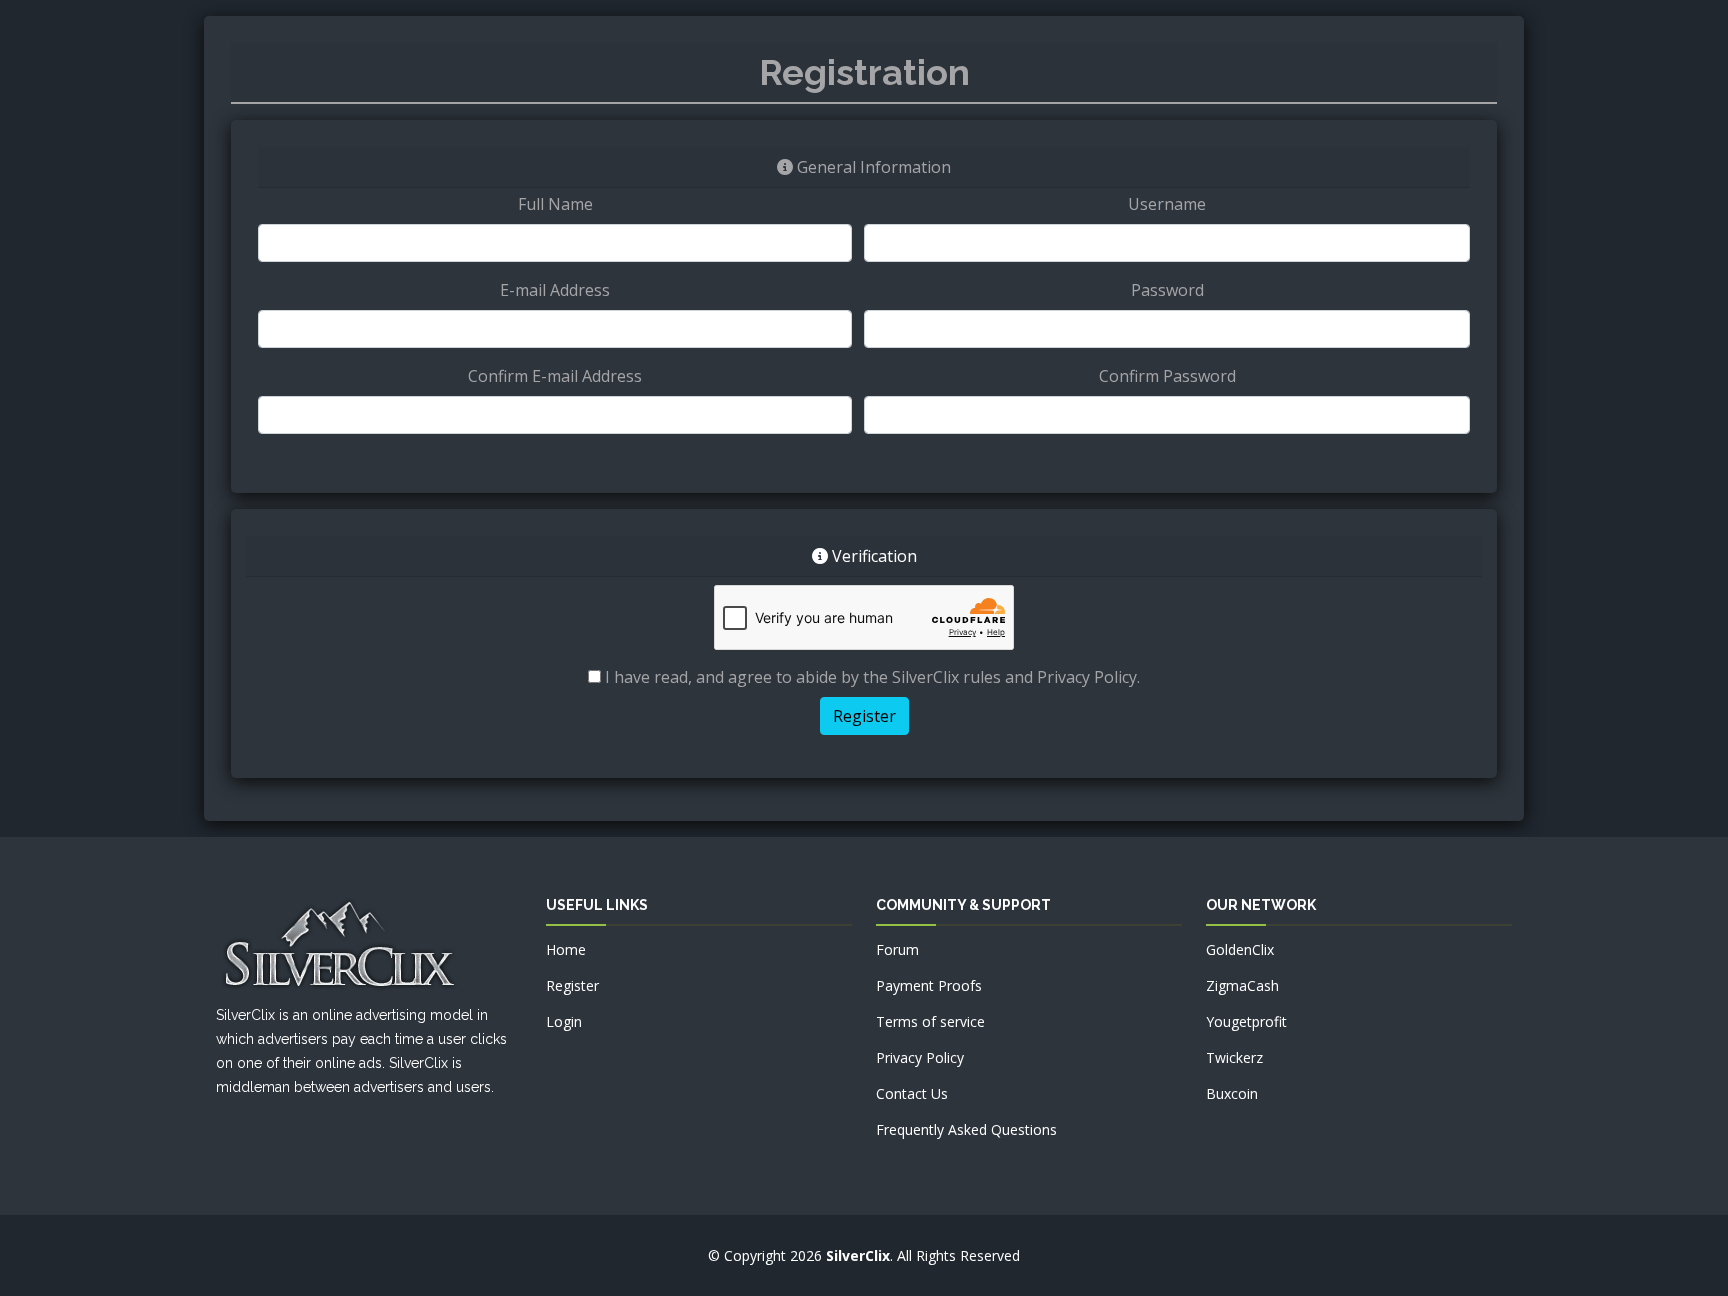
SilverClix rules (946, 677)
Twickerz (1234, 1057)
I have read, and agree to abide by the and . (870, 677)
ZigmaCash (1242, 985)
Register (572, 985)
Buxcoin (1232, 1093)
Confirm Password (1167, 376)
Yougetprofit (1246, 1021)
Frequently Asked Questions (966, 1129)
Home (566, 949)
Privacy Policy (1087, 677)
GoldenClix (1240, 949)
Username (1167, 204)
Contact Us (912, 1093)
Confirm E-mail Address (555, 376)
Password (1167, 290)
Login (564, 1021)
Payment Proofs (929, 985)
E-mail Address (555, 290)
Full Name (555, 204)
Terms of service (930, 1021)
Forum (897, 949)
